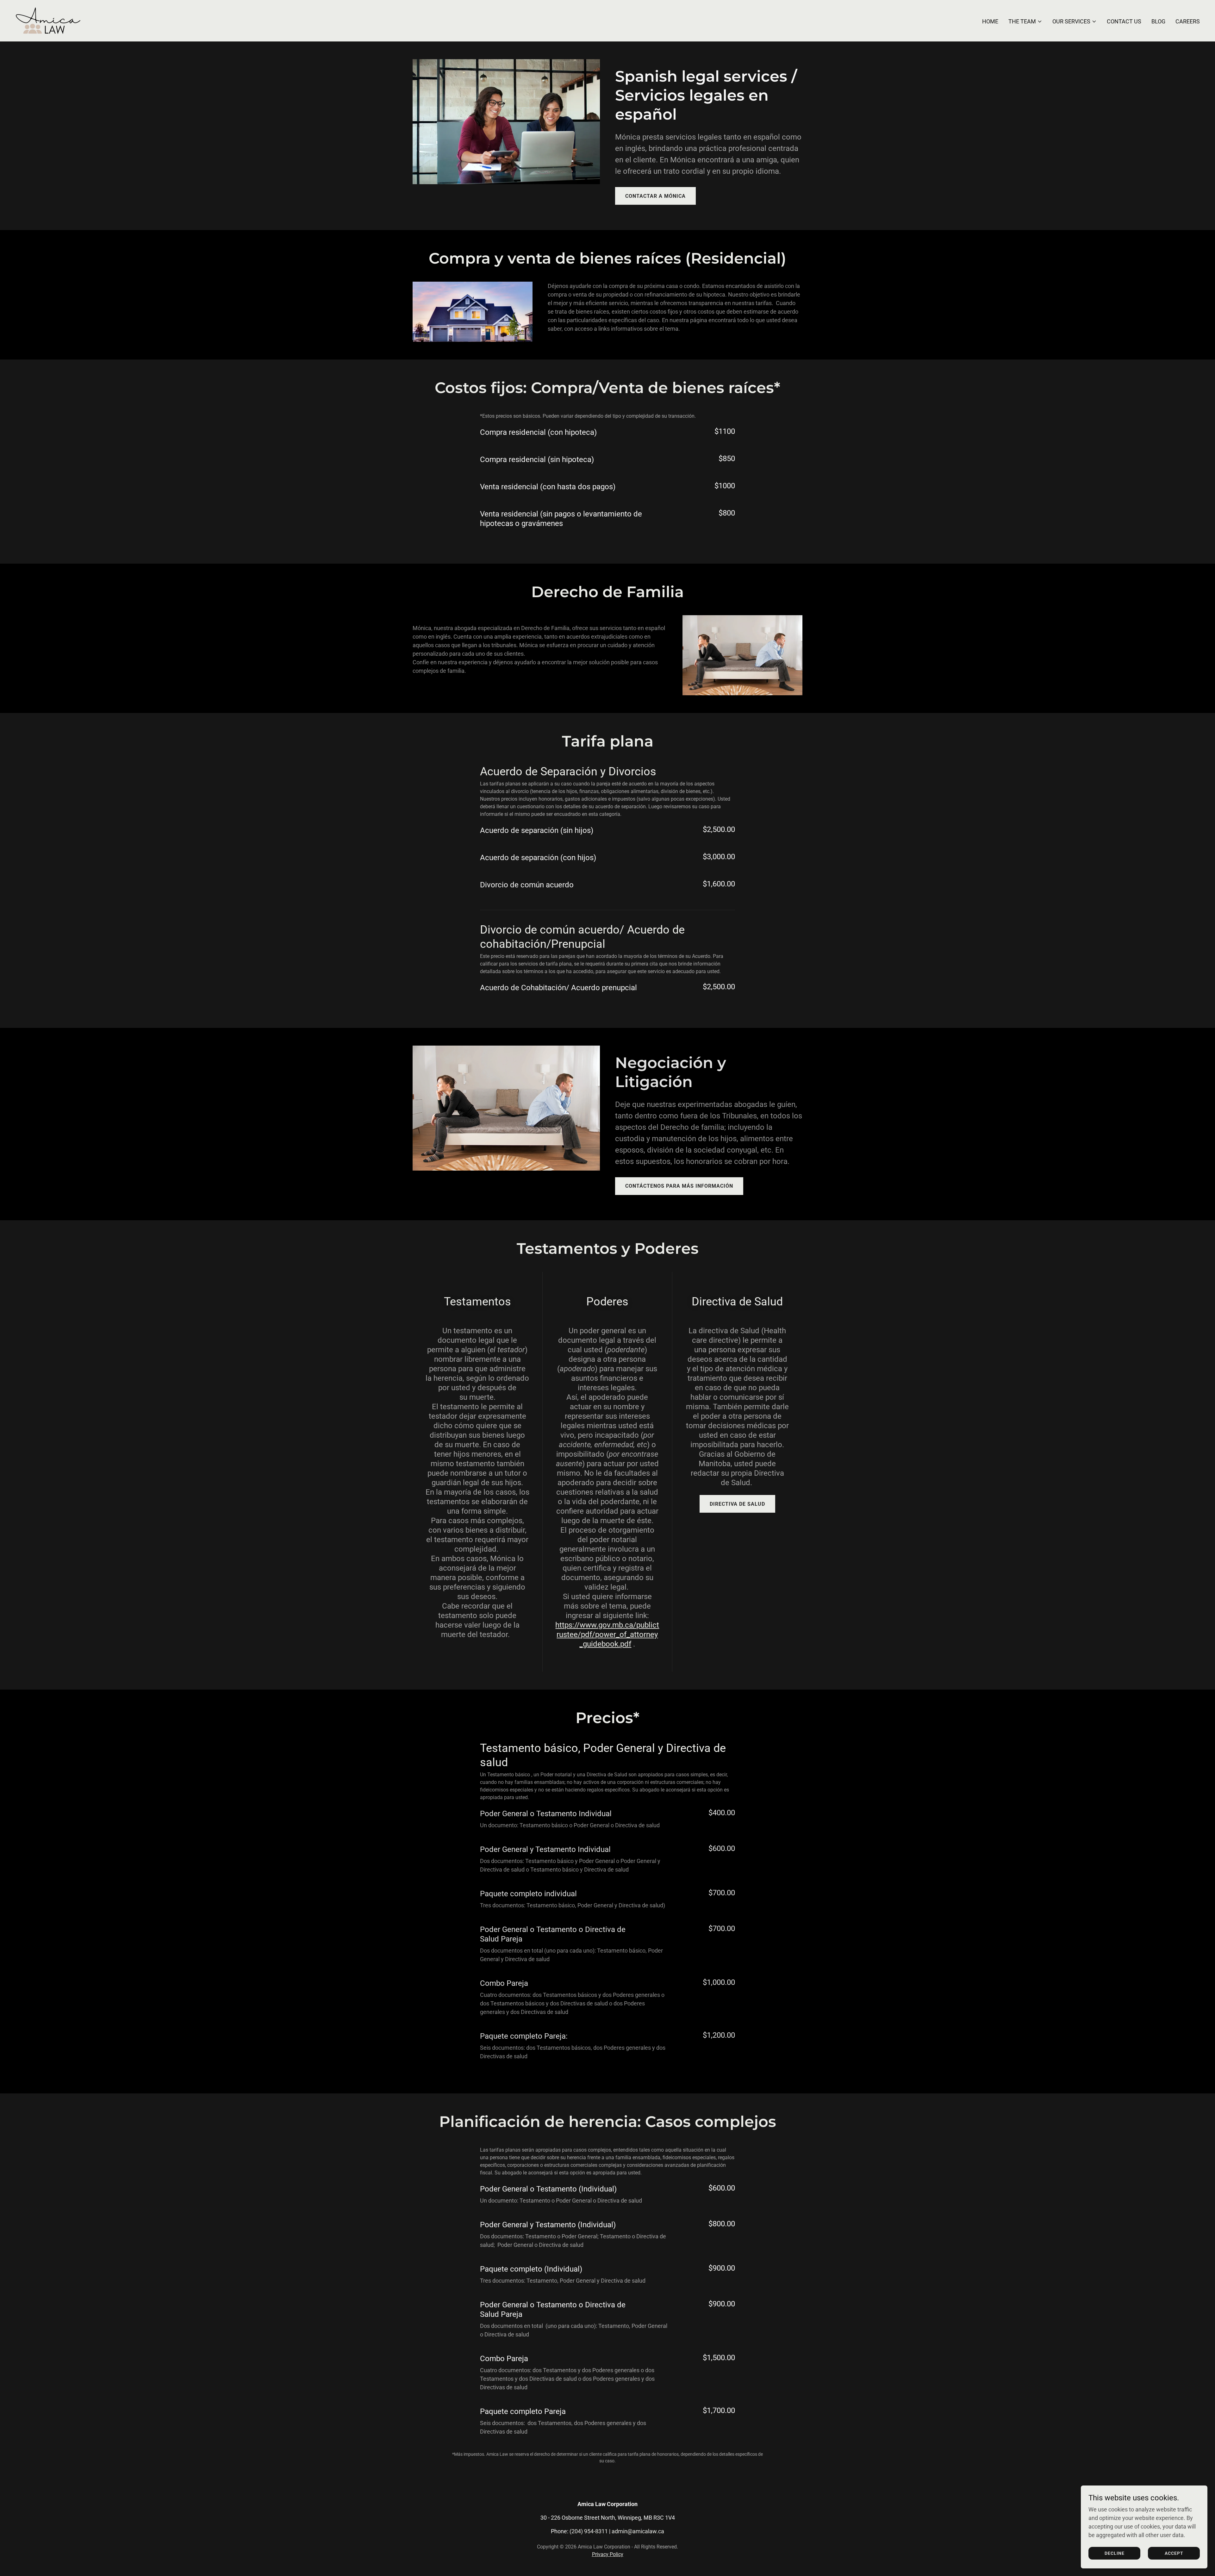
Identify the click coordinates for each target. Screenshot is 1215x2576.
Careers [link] (1188, 21)
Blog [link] (1158, 21)
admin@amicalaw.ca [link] (638, 2531)
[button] (1025, 22)
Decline (1115, 2553)
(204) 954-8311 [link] (589, 2531)
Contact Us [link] (1124, 21)
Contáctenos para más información (679, 1186)
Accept (1174, 2553)
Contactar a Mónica (655, 196)
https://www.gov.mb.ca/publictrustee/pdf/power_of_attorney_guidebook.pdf (607, 1635)
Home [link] (990, 21)
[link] (48, 20)
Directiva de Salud (737, 1504)
